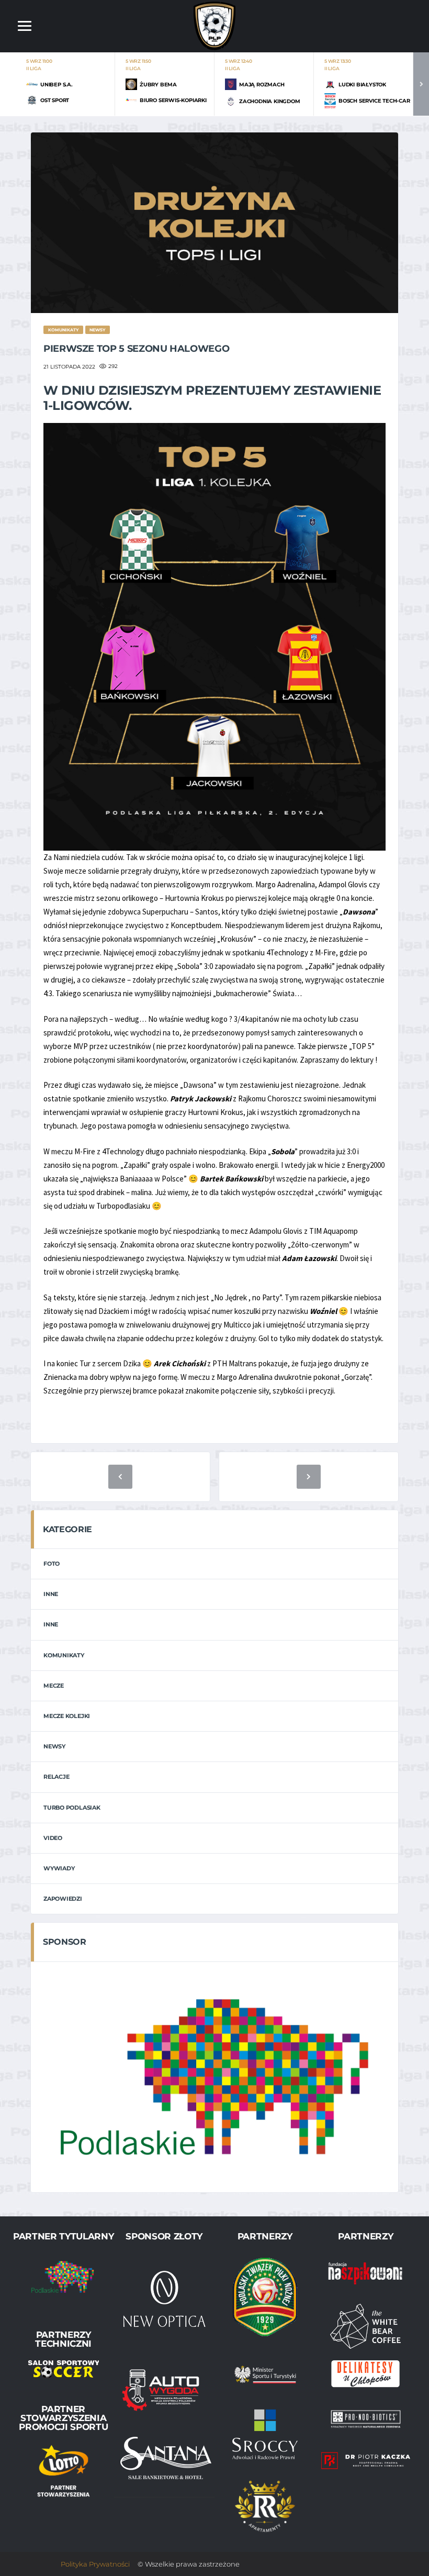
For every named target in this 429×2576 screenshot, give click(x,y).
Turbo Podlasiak (72, 1808)
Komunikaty (64, 1655)
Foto (52, 1564)
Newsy (54, 1746)
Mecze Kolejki (67, 1716)
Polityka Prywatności (95, 2564)
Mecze (54, 1686)
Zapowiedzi (63, 1899)
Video (53, 1838)
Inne (51, 1594)
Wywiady (59, 1868)
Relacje (56, 1777)
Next (421, 84)
